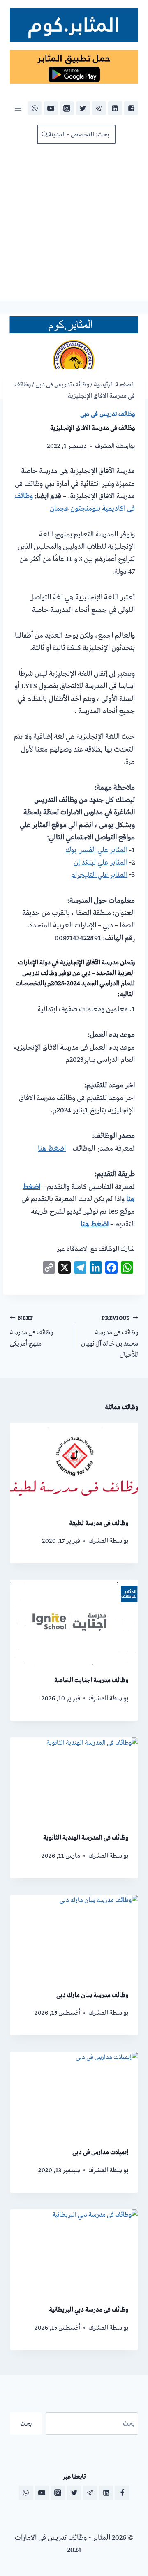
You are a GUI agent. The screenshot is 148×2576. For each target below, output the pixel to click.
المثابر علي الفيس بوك (96, 850)
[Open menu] (18, 108)
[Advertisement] (74, 222)
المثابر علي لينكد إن (101, 863)
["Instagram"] (67, 108)
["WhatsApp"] (35, 108)
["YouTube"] (51, 108)
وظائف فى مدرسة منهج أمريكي (31, 1331)
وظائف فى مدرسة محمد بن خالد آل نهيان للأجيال (110, 1337)
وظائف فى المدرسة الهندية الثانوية (86, 1838)
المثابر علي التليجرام (99, 875)
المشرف (105, 446)
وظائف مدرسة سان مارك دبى (92, 1995)
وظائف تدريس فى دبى (108, 414)
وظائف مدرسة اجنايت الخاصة (91, 1680)
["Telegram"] (99, 108)
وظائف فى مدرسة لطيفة (99, 1523)
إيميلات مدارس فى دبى (100, 2152)
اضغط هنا (52, 1149)
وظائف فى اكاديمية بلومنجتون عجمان (75, 502)
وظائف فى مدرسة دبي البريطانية (89, 2310)
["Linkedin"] (115, 108)
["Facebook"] (131, 108)
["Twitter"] (83, 108)
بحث (26, 2423)
